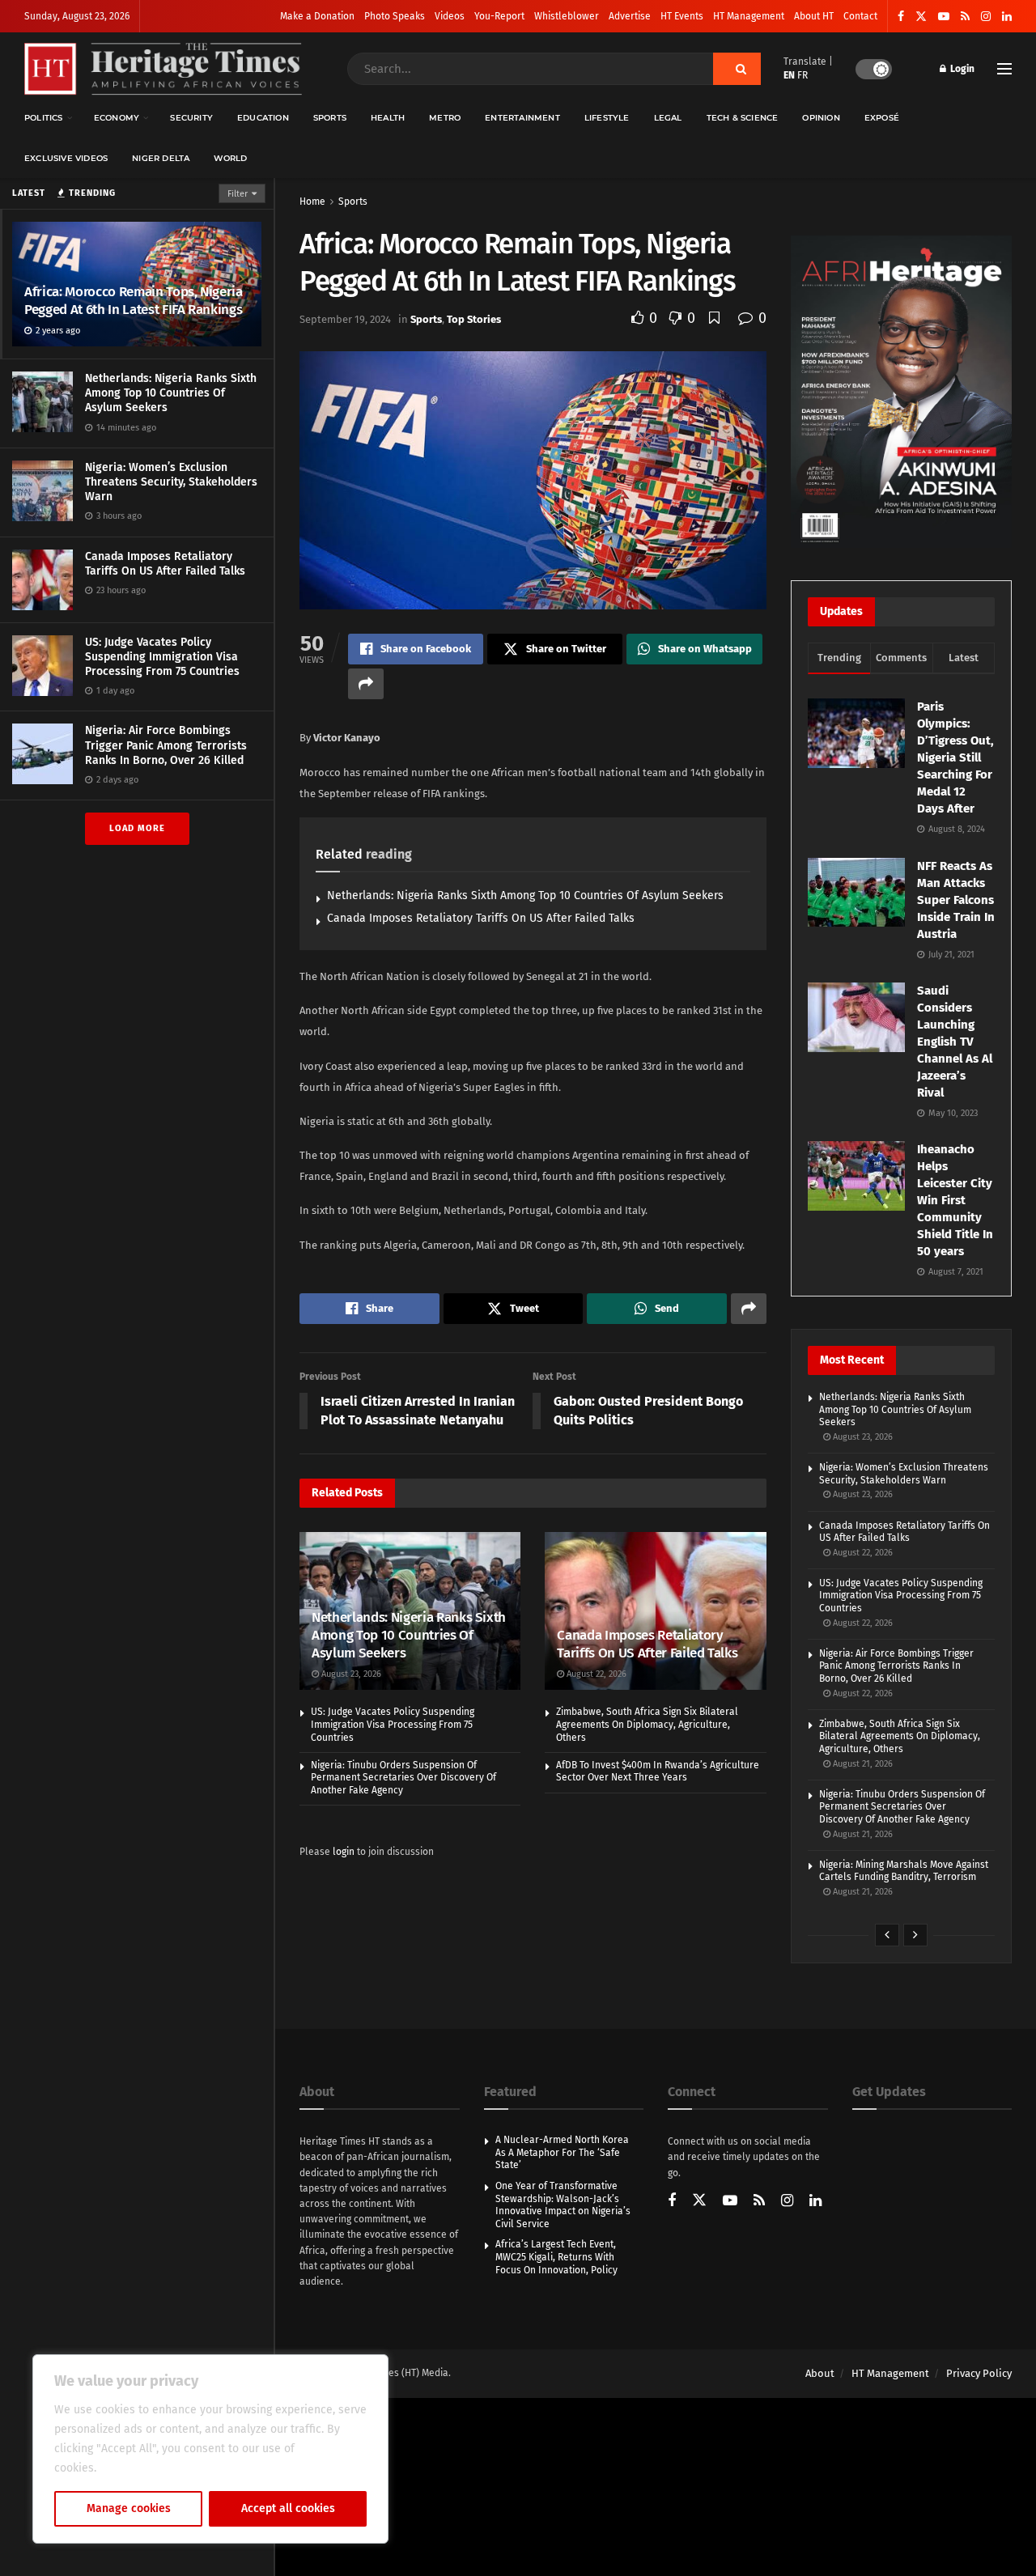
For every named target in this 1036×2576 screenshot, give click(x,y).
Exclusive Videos (66, 158)
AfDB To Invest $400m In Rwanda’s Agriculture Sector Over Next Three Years (658, 1772)
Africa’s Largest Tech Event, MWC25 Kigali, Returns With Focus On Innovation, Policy (556, 2257)
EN (789, 75)
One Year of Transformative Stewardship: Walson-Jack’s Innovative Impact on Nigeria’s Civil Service (563, 2205)
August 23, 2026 (350, 1674)
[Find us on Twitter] (921, 17)
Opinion (821, 118)
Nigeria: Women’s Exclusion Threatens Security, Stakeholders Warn (171, 482)
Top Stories (474, 319)
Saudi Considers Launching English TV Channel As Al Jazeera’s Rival (955, 1042)
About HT (814, 16)
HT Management (749, 16)
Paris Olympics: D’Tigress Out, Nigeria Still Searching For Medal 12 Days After (955, 758)
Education (263, 118)
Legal (668, 118)
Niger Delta (161, 158)
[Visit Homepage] (163, 69)
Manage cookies (129, 2508)
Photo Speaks (395, 16)
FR (802, 75)
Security (191, 118)
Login (961, 69)
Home (312, 202)
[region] (210, 2449)
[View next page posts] (915, 1935)
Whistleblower (567, 16)
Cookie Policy (135, 2468)
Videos (450, 16)
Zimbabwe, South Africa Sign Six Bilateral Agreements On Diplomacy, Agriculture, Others (647, 1724)
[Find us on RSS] (965, 17)
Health (388, 118)
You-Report (499, 16)
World (230, 158)
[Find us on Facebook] (901, 17)
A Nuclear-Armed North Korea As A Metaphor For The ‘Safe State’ (562, 2152)
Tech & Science (743, 118)
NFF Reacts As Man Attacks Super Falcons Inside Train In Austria (956, 900)
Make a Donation (317, 16)
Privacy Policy (979, 2373)
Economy (117, 118)
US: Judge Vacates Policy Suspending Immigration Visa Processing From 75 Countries (162, 657)
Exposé (882, 118)
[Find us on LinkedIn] (1007, 17)
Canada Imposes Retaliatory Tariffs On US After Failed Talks (165, 564)
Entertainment (522, 118)
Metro (445, 118)
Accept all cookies (288, 2508)
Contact (860, 16)
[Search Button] (737, 69)
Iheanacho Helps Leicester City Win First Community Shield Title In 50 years (955, 1200)
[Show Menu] (1004, 69)
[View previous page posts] (887, 1935)
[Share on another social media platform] (366, 684)
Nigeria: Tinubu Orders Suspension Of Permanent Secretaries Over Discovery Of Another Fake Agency (403, 1778)
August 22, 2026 (595, 1674)
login (344, 1852)
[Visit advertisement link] (901, 392)
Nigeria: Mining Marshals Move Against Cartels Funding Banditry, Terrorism (904, 1871)
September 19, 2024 (345, 319)
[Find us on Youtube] (944, 17)
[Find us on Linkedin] (815, 2202)
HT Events (682, 16)
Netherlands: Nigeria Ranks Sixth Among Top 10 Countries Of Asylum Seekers (171, 393)
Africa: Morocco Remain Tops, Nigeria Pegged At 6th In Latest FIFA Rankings (135, 301)
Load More (137, 828)
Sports (330, 118)
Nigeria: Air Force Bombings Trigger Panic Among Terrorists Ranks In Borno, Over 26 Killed (166, 745)
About (820, 2373)
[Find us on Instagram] (986, 17)
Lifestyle (607, 118)
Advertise (630, 16)
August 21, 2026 (862, 1764)
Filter (238, 194)
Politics (44, 118)
